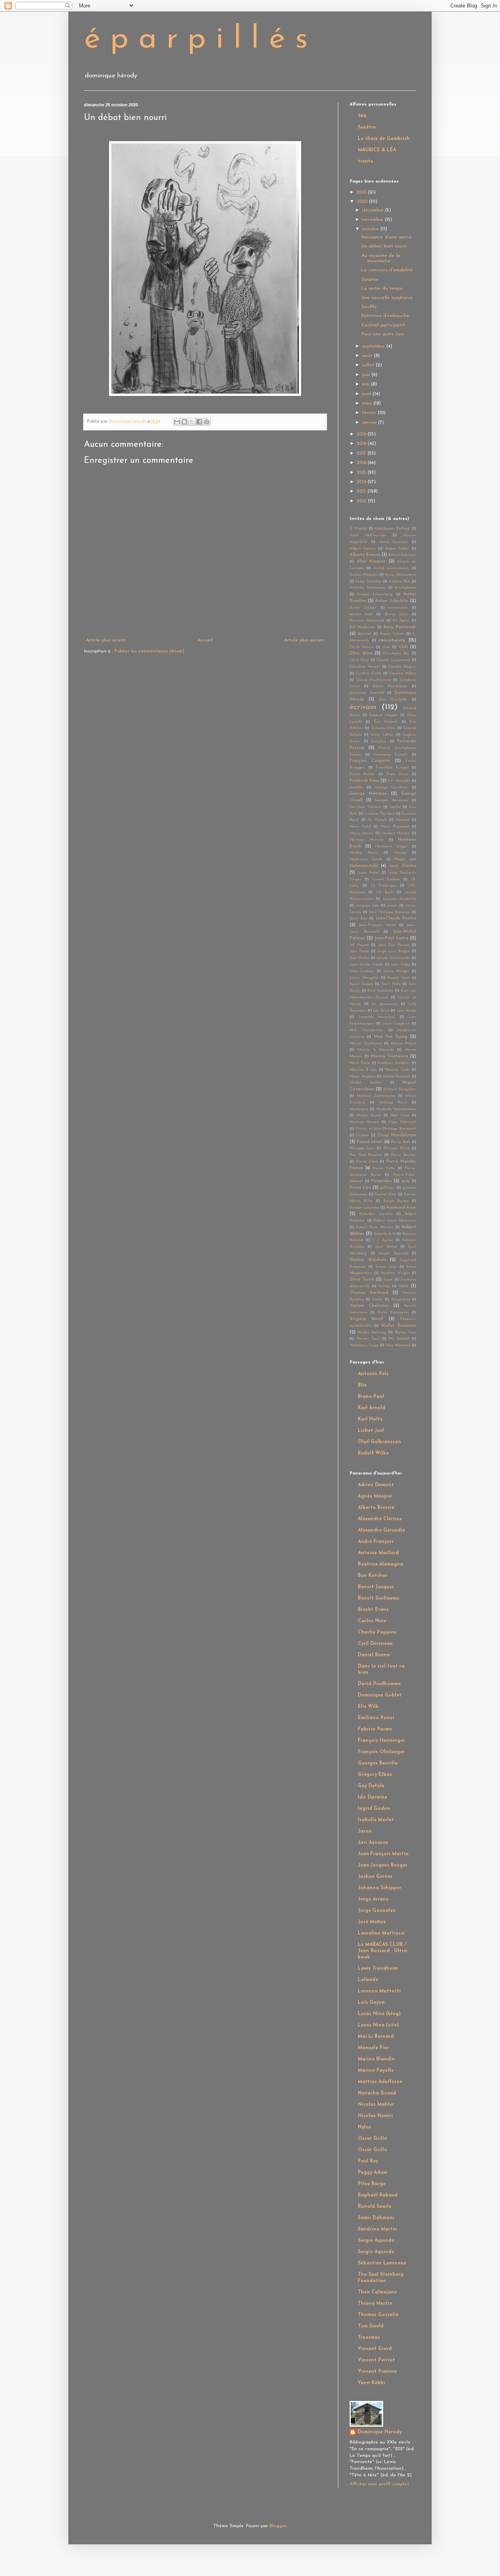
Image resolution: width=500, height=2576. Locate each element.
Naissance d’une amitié (387, 237)
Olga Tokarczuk (402, 1122)
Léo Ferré (381, 1011)
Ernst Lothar (382, 735)
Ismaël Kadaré (386, 879)
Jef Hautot (359, 945)
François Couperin (370, 761)
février (370, 413)
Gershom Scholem (366, 807)
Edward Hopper (383, 715)
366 (362, 116)
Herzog (400, 853)
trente (365, 161)
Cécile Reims (362, 647)
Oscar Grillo (372, 2139)
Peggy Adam (372, 2173)
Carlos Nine (372, 1621)
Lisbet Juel (371, 1431)
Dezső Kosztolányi (390, 686)
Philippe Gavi (362, 1148)
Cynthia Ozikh (369, 673)
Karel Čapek (361, 984)
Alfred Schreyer (402, 555)
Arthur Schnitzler (392, 601)
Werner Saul (368, 1339)
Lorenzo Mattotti (379, 1991)
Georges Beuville (378, 1763)
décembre (374, 210)
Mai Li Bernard (376, 2037)
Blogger (278, 2526)
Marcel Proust (403, 1043)
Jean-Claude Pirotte (396, 918)
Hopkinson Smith (366, 859)
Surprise (370, 279)
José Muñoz (359, 958)
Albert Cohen (397, 549)
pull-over (387, 1188)
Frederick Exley (364, 781)
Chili (403, 647)
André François (376, 1542)
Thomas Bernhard (369, 1293)
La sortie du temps (382, 288)
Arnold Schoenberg (375, 594)
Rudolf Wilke (373, 1453)
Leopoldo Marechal (377, 1017)
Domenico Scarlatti (367, 693)
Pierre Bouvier (403, 1155)
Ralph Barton (396, 1201)
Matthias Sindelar (394, 1063)
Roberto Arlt (384, 1234)
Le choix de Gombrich (384, 139)
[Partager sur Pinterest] (207, 422)
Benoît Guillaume (379, 1598)
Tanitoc (384, 1286)
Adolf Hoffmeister (368, 535)
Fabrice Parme (375, 1729)
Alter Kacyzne (371, 562)
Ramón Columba (364, 1208)
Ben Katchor (373, 1576)
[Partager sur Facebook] (199, 422)
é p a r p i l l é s (196, 40)
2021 (362, 192)
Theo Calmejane (377, 2292)
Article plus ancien (304, 640)
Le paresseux (385, 1004)
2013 (362, 491)
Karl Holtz (391, 984)
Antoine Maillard (378, 1553)
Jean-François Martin (383, 1854)
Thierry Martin (375, 2304)
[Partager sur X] (192, 422)
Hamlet (403, 820)
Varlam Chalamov (369, 1306)
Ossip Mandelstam (397, 1135)
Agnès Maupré (375, 1496)
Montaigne (359, 1109)
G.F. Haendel (399, 781)
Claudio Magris (402, 667)
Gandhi (356, 787)
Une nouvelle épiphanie (387, 298)
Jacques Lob (368, 906)
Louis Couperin (396, 1024)
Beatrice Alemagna (380, 1564)
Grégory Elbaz (375, 1775)
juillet (369, 365)
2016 (362, 463)
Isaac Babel (368, 873)
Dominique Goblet (380, 1695)
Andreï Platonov (364, 575)
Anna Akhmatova (400, 575)
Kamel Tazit (398, 978)
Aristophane (405, 588)
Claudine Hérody (365, 667)
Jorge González (377, 1911)
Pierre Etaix (367, 1162)
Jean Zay (358, 918)
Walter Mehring (372, 1332)
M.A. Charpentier (366, 1030)
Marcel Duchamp (366, 1043)
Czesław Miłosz (403, 673)
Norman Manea (364, 1122)
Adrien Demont (376, 1485)
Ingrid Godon (374, 1809)
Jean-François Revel (377, 925)
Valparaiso (401, 1300)
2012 (362, 501)
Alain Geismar (394, 542)
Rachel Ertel (386, 1194)
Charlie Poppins (377, 1632)
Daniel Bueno (374, 1655)
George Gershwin (392, 787)
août (368, 356)
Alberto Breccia (365, 555)
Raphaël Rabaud (378, 2195)
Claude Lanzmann (393, 660)
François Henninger (381, 1741)
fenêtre (367, 127)
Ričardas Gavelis (376, 1214)
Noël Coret (400, 1115)
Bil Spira (401, 621)
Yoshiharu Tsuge (364, 1345)
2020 (363, 202)
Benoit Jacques (376, 1587)
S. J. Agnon (382, 1240)
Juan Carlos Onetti (366, 965)
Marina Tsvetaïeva (389, 1056)
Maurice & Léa (363, 1070)
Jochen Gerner (375, 1877)
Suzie (388, 1280)
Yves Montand (398, 1345)
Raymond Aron (401, 1208)
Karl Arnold (371, 1408)
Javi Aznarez (373, 1843)
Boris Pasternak (400, 627)
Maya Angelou (363, 1076)
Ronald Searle (375, 2207)
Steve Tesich (362, 1280)
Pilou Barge (372, 2184)
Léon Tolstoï (406, 1011)
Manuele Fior (373, 2048)
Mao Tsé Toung (391, 1037)
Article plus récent (106, 640)
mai (367, 384)
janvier (370, 423)
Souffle (369, 307)
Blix (362, 1385)
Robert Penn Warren (375, 1227)
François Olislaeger (381, 1752)
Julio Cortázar (362, 971)
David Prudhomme (374, 680)
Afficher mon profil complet (379, 2484)
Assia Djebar (363, 608)
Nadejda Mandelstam (396, 1109)
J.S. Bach (385, 892)
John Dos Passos (394, 945)
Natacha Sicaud (377, 2093)
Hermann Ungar (391, 846)
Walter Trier (405, 1332)
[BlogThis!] (184, 422)
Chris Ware (361, 653)
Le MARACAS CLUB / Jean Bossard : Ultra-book (383, 1951)
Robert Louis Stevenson (395, 1221)
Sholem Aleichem (368, 1260)
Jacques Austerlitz (399, 899)
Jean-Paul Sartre (391, 938)
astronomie (398, 608)
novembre (373, 220)
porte (405, 1181)
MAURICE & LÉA (377, 150)
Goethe (395, 807)
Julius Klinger (396, 971)
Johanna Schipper (379, 1888)
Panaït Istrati (370, 1142)
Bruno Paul (371, 1397)
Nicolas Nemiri (375, 2116)
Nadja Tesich (369, 1115)
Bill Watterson (362, 627)
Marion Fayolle (376, 2071)
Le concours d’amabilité (387, 270)
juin (367, 375)
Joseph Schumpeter (393, 958)
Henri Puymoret (395, 827)
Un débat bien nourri (384, 246)
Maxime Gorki (397, 1070)
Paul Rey (368, 2161)
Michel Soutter (366, 1083)
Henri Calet (360, 827)
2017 (362, 453)
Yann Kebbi (371, 2383)
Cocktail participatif (383, 325)
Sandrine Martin (378, 2229)
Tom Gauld (371, 2326)
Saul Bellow (386, 1247)
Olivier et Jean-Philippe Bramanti (386, 1129)
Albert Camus (363, 549)
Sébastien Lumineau (382, 2263)
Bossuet (364, 634)
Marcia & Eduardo (376, 1050)
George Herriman (368, 794)
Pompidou (381, 1181)
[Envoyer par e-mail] (177, 422)
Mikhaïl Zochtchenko (376, 1096)
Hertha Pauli (363, 853)
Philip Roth (401, 1142)
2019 (362, 434)
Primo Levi (360, 1188)
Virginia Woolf (366, 1319)
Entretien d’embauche (385, 316)
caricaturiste (392, 640)
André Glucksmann (391, 568)
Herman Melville (367, 840)
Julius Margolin (364, 978)
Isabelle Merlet (376, 1820)
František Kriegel (392, 768)
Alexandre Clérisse (380, 1519)
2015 (362, 473)
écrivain (363, 707)
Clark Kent (359, 660)
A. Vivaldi (358, 529)
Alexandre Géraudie (381, 1530)
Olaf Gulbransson (379, 1442)
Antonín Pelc (400, 581)
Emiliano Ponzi (376, 1718)
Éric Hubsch (386, 722)
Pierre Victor (384, 1168)
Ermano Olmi (383, 728)
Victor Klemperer (393, 1312)
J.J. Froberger (384, 886)
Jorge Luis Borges (394, 951)
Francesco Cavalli (391, 755)
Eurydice (379, 741)
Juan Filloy (400, 965)
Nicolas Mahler (376, 2105)
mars (368, 403)
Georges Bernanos (392, 800)
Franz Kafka (362, 774)
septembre (374, 346)
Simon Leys (386, 1267)
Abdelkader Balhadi (392, 529)
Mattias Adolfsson (380, 2082)
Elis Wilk (368, 1707)
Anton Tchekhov (368, 581)
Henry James (362, 833)
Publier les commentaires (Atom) (149, 651)
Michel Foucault (397, 1076)
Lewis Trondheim (378, 1969)
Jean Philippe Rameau (389, 912)
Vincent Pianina (377, 2372)
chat (386, 647)
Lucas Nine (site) (378, 2025)
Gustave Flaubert (379, 814)
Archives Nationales (368, 588)
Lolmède (368, 1980)
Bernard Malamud (367, 621)
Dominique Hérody (379, 2432)
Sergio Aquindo (393, 1253)
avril (367, 394)
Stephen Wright (395, 1273)
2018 (362, 444)
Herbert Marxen (396, 833)
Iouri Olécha (403, 866)
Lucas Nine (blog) (379, 2014)
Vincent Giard (375, 2349)
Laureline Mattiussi (381, 1933)
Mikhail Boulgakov (400, 1089)
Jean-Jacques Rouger (383, 1865)
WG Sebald (399, 1339)
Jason (392, 906)
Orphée (362, 1135)
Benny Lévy (396, 614)
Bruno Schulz (392, 634)
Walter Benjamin (399, 1326)
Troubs (378, 1300)
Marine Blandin (376, 2059)
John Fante (359, 951)
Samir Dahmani (376, 2218)
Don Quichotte (393, 700)
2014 (362, 482)
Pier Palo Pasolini (366, 1155)
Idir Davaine (372, 1797)
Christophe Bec (396, 653)
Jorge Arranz (373, 1899)
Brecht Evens (373, 1610)
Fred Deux (397, 774)
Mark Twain (360, 1063)
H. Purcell (377, 820)
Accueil (205, 640)
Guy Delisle (371, 1786)
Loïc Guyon (371, 2003)
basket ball (361, 614)
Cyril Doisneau (375, 1644)
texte (403, 1286)
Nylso (364, 2127)
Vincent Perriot (376, 2360)
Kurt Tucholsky (380, 991)
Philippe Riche (396, 1148)
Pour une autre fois (382, 334)
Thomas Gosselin (378, 2315)
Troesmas (369, 2338)
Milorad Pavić (393, 1103)
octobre (371, 229)
